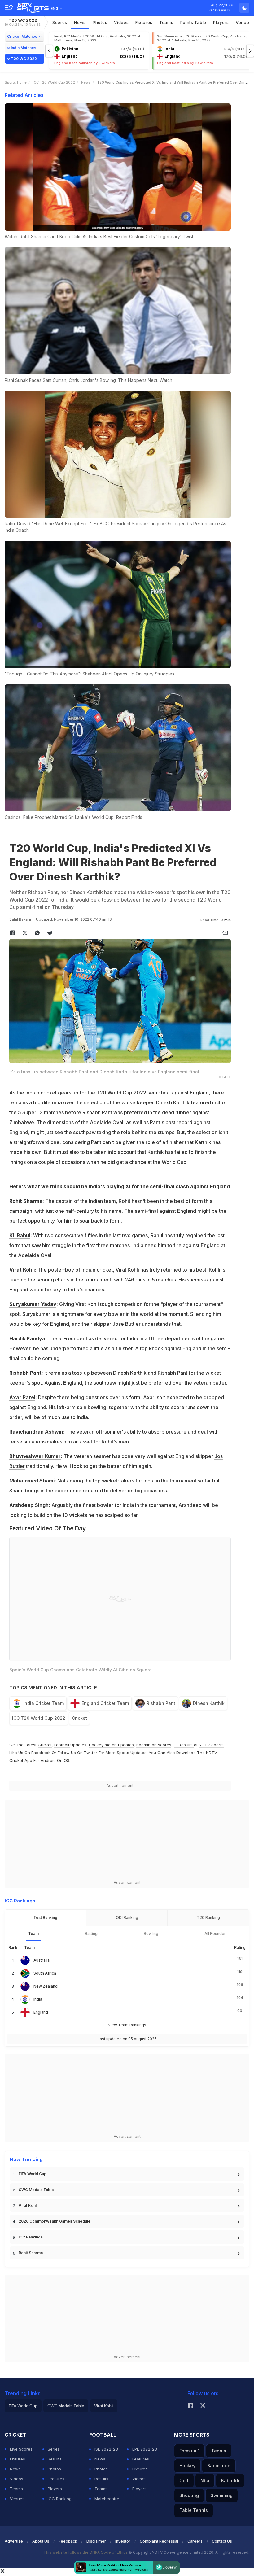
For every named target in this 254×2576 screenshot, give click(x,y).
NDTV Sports (211, 1745)
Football (62, 1745)
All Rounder (215, 1934)
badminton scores (154, 1745)
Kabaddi (230, 2480)
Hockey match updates (111, 1745)
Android (48, 1760)
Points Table (193, 22)
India (38, 1999)
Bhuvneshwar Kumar (35, 1456)
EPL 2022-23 (145, 2449)
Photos (100, 22)
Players (55, 2489)
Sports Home (16, 82)
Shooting (189, 2495)
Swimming (222, 2495)
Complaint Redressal (159, 2541)
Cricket (79, 1718)
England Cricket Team (105, 1703)
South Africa (45, 1973)
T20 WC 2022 (23, 22)
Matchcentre (107, 2499)
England (41, 2012)
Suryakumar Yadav (33, 1304)
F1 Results (184, 1745)
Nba (205, 2480)
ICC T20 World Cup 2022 (54, 82)
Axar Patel (22, 1397)
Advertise (14, 2541)
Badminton (219, 2466)
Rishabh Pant (97, 1112)
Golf (184, 2480)
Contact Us (222, 2541)
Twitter (91, 1753)
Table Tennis (194, 2510)
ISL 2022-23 (106, 2449)
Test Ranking (45, 1917)
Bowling (151, 1934)
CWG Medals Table (36, 2190)
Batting (91, 1934)
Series (54, 2449)
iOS (66, 1760)
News (80, 22)
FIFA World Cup (33, 2174)
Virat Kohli (22, 1270)
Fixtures (144, 22)
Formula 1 (189, 2451)
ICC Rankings (31, 2237)
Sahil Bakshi (20, 919)
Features (56, 2479)
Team (33, 1934)
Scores (60, 22)
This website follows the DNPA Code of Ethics (86, 2552)
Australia (42, 1960)
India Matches (24, 48)
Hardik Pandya (27, 1338)
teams (166, 22)
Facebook (41, 1753)
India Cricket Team (44, 1703)
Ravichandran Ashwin (36, 1432)
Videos (121, 22)
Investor (123, 2541)
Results (55, 2459)
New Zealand (46, 1986)
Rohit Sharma (31, 2253)
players (221, 22)
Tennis (219, 2451)
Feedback (68, 2541)
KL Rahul (20, 1235)
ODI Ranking (127, 1917)
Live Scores (21, 2449)
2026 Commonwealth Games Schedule (55, 2221)
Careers (195, 2541)
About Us (41, 2541)
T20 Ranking (208, 1917)
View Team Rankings (127, 2025)
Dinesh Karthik (173, 1102)
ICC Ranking (60, 2499)
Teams (16, 2489)
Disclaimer (96, 2541)
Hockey (187, 2466)
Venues (17, 2499)
